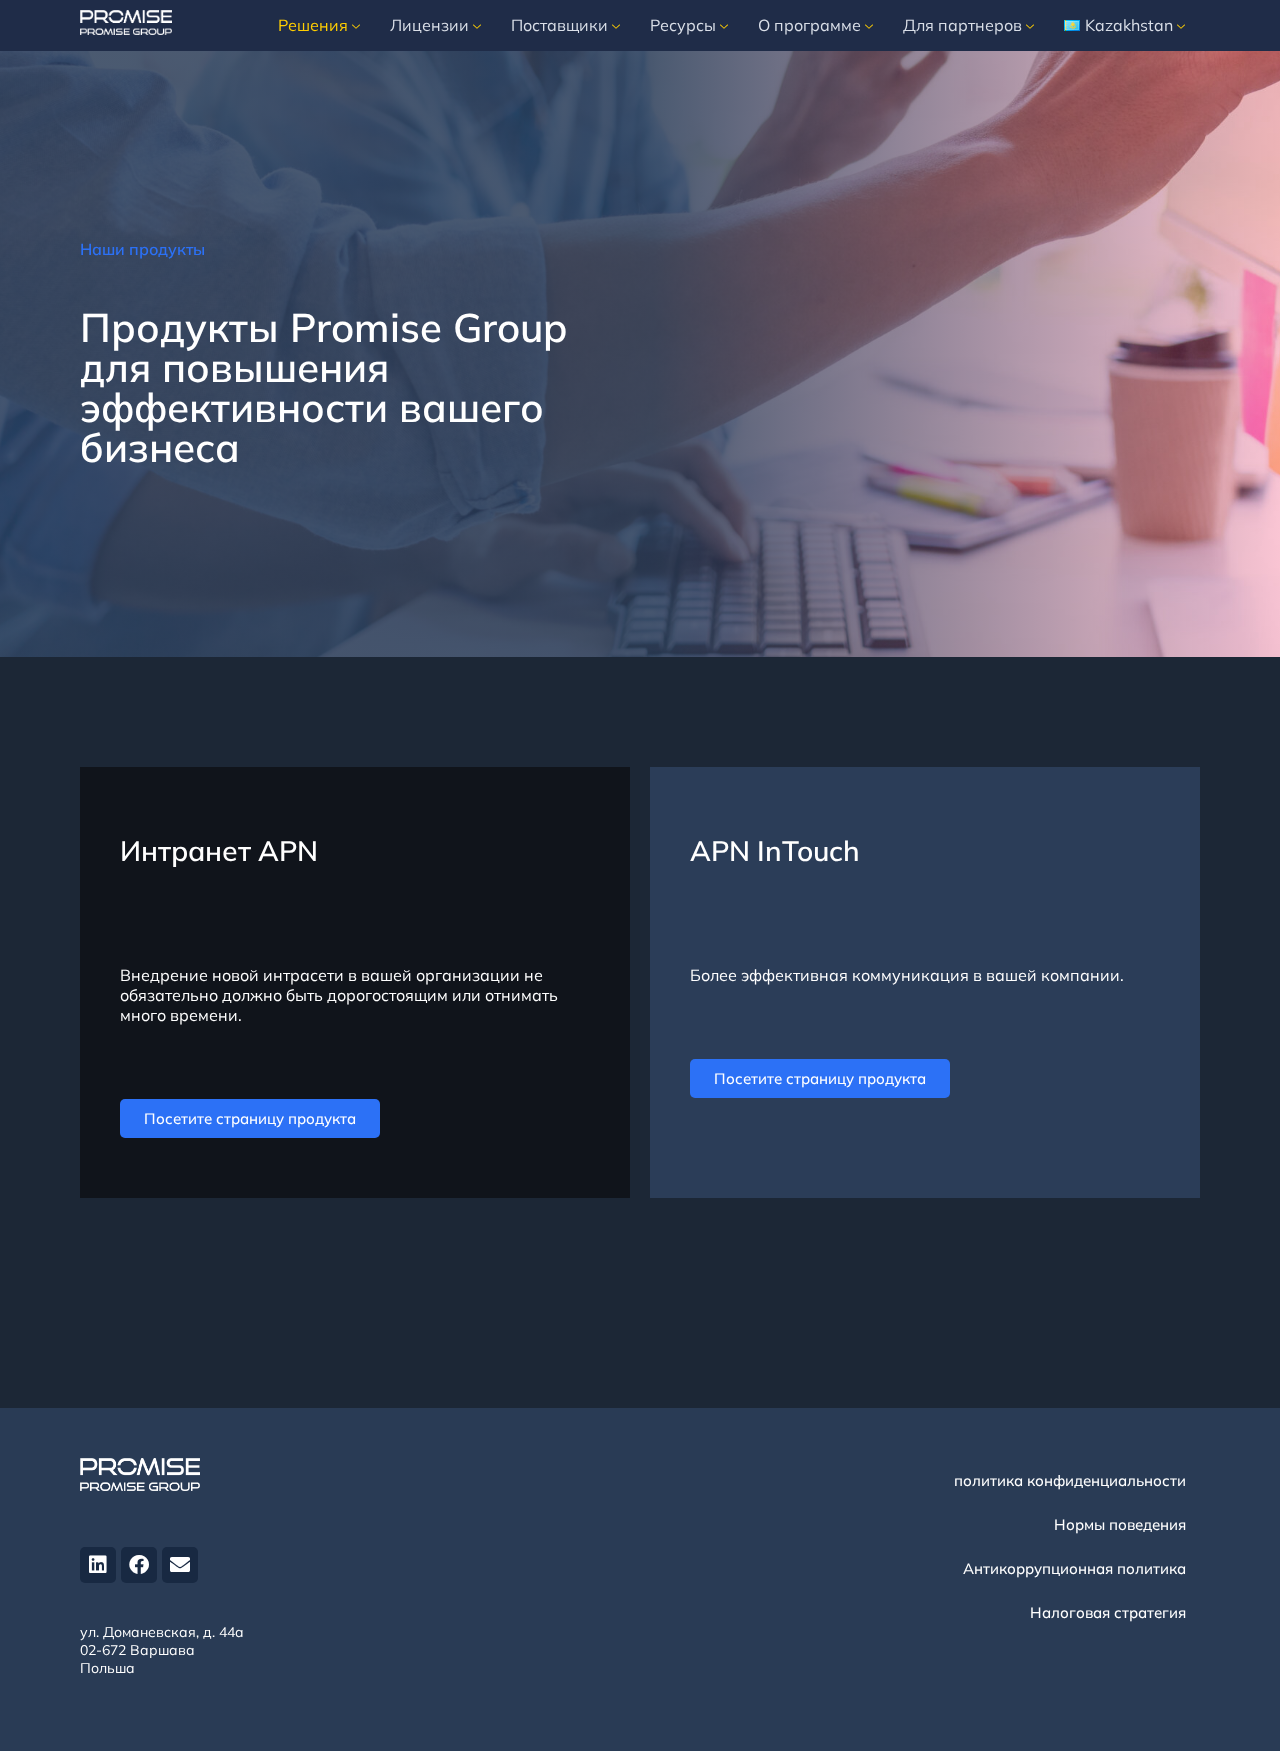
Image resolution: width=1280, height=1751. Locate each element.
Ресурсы (683, 25)
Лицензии (429, 25)
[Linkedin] (98, 1565)
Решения (313, 25)
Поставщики (559, 25)
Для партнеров (962, 25)
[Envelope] (180, 1565)
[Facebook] (139, 1565)
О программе (809, 25)
